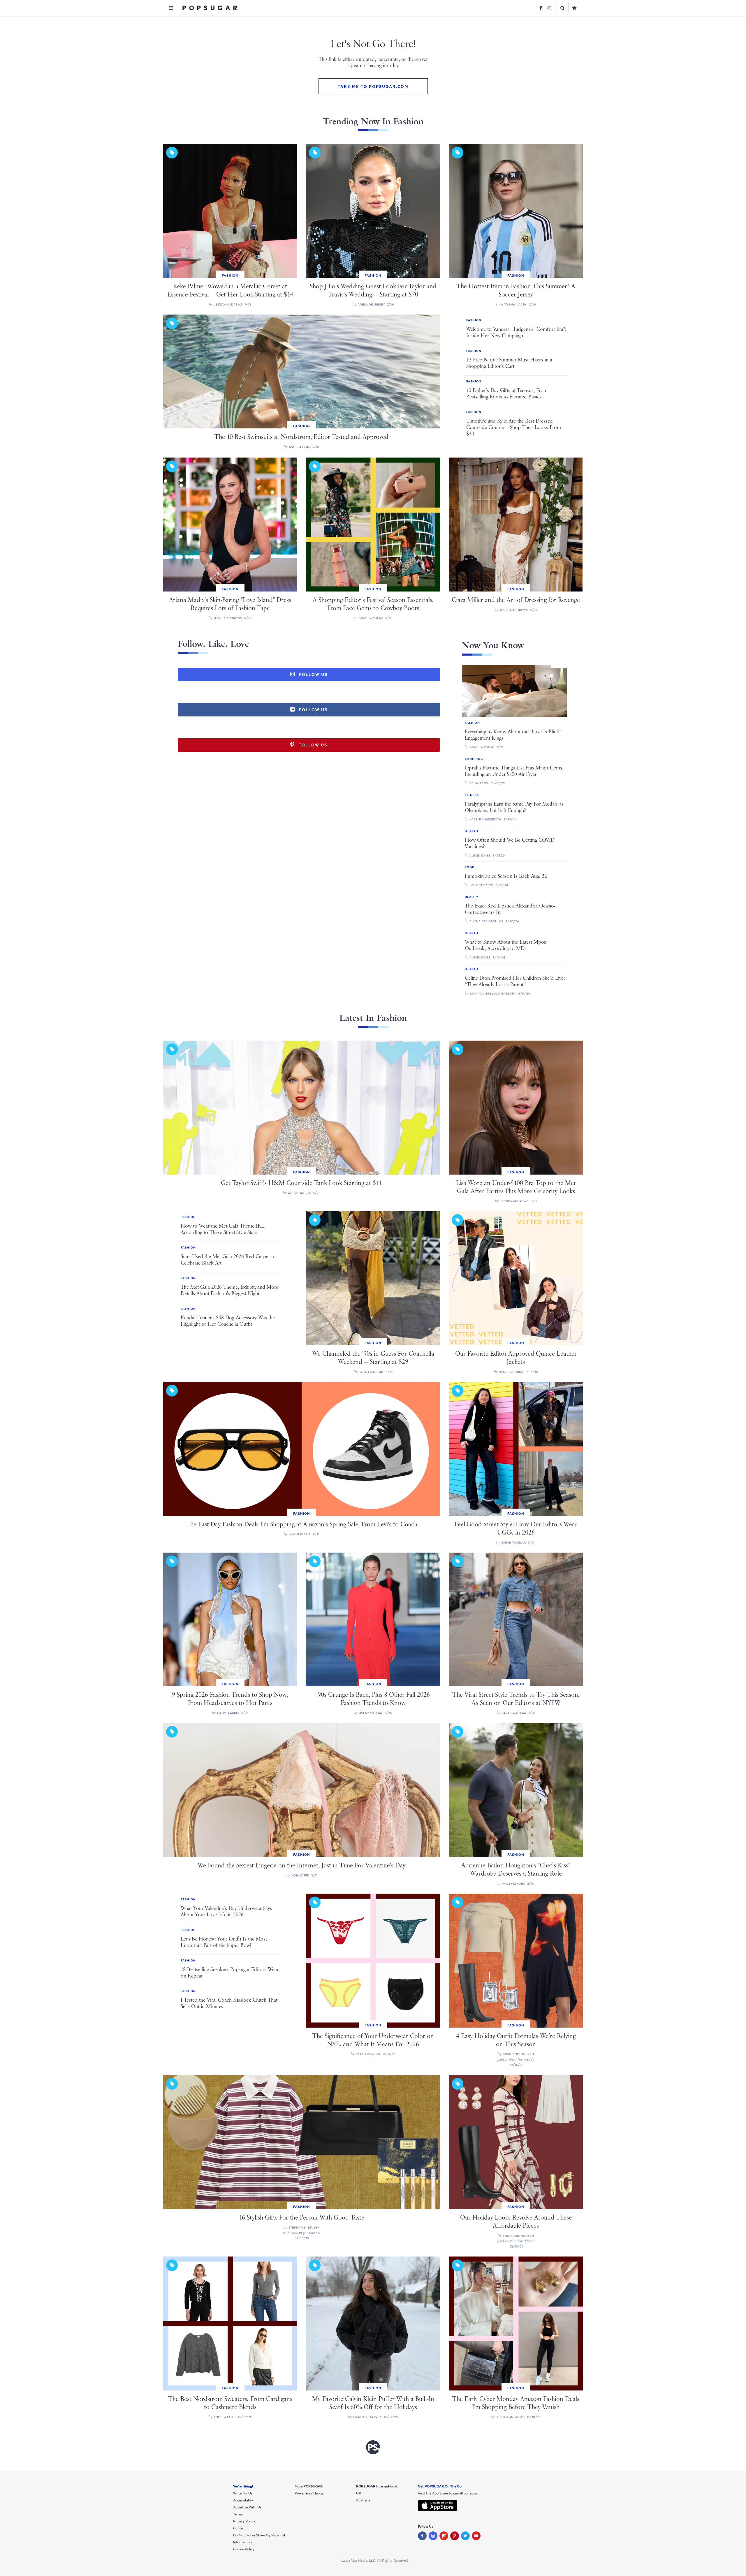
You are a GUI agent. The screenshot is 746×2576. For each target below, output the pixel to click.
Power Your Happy (309, 2493)
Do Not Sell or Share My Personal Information (259, 2539)
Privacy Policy (244, 2521)
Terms (238, 2514)
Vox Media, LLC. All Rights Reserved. (380, 2561)
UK (359, 2493)
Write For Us (243, 2493)
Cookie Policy (244, 2549)
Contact (240, 2528)
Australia (363, 2500)
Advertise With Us (247, 2507)
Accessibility (243, 2500)
